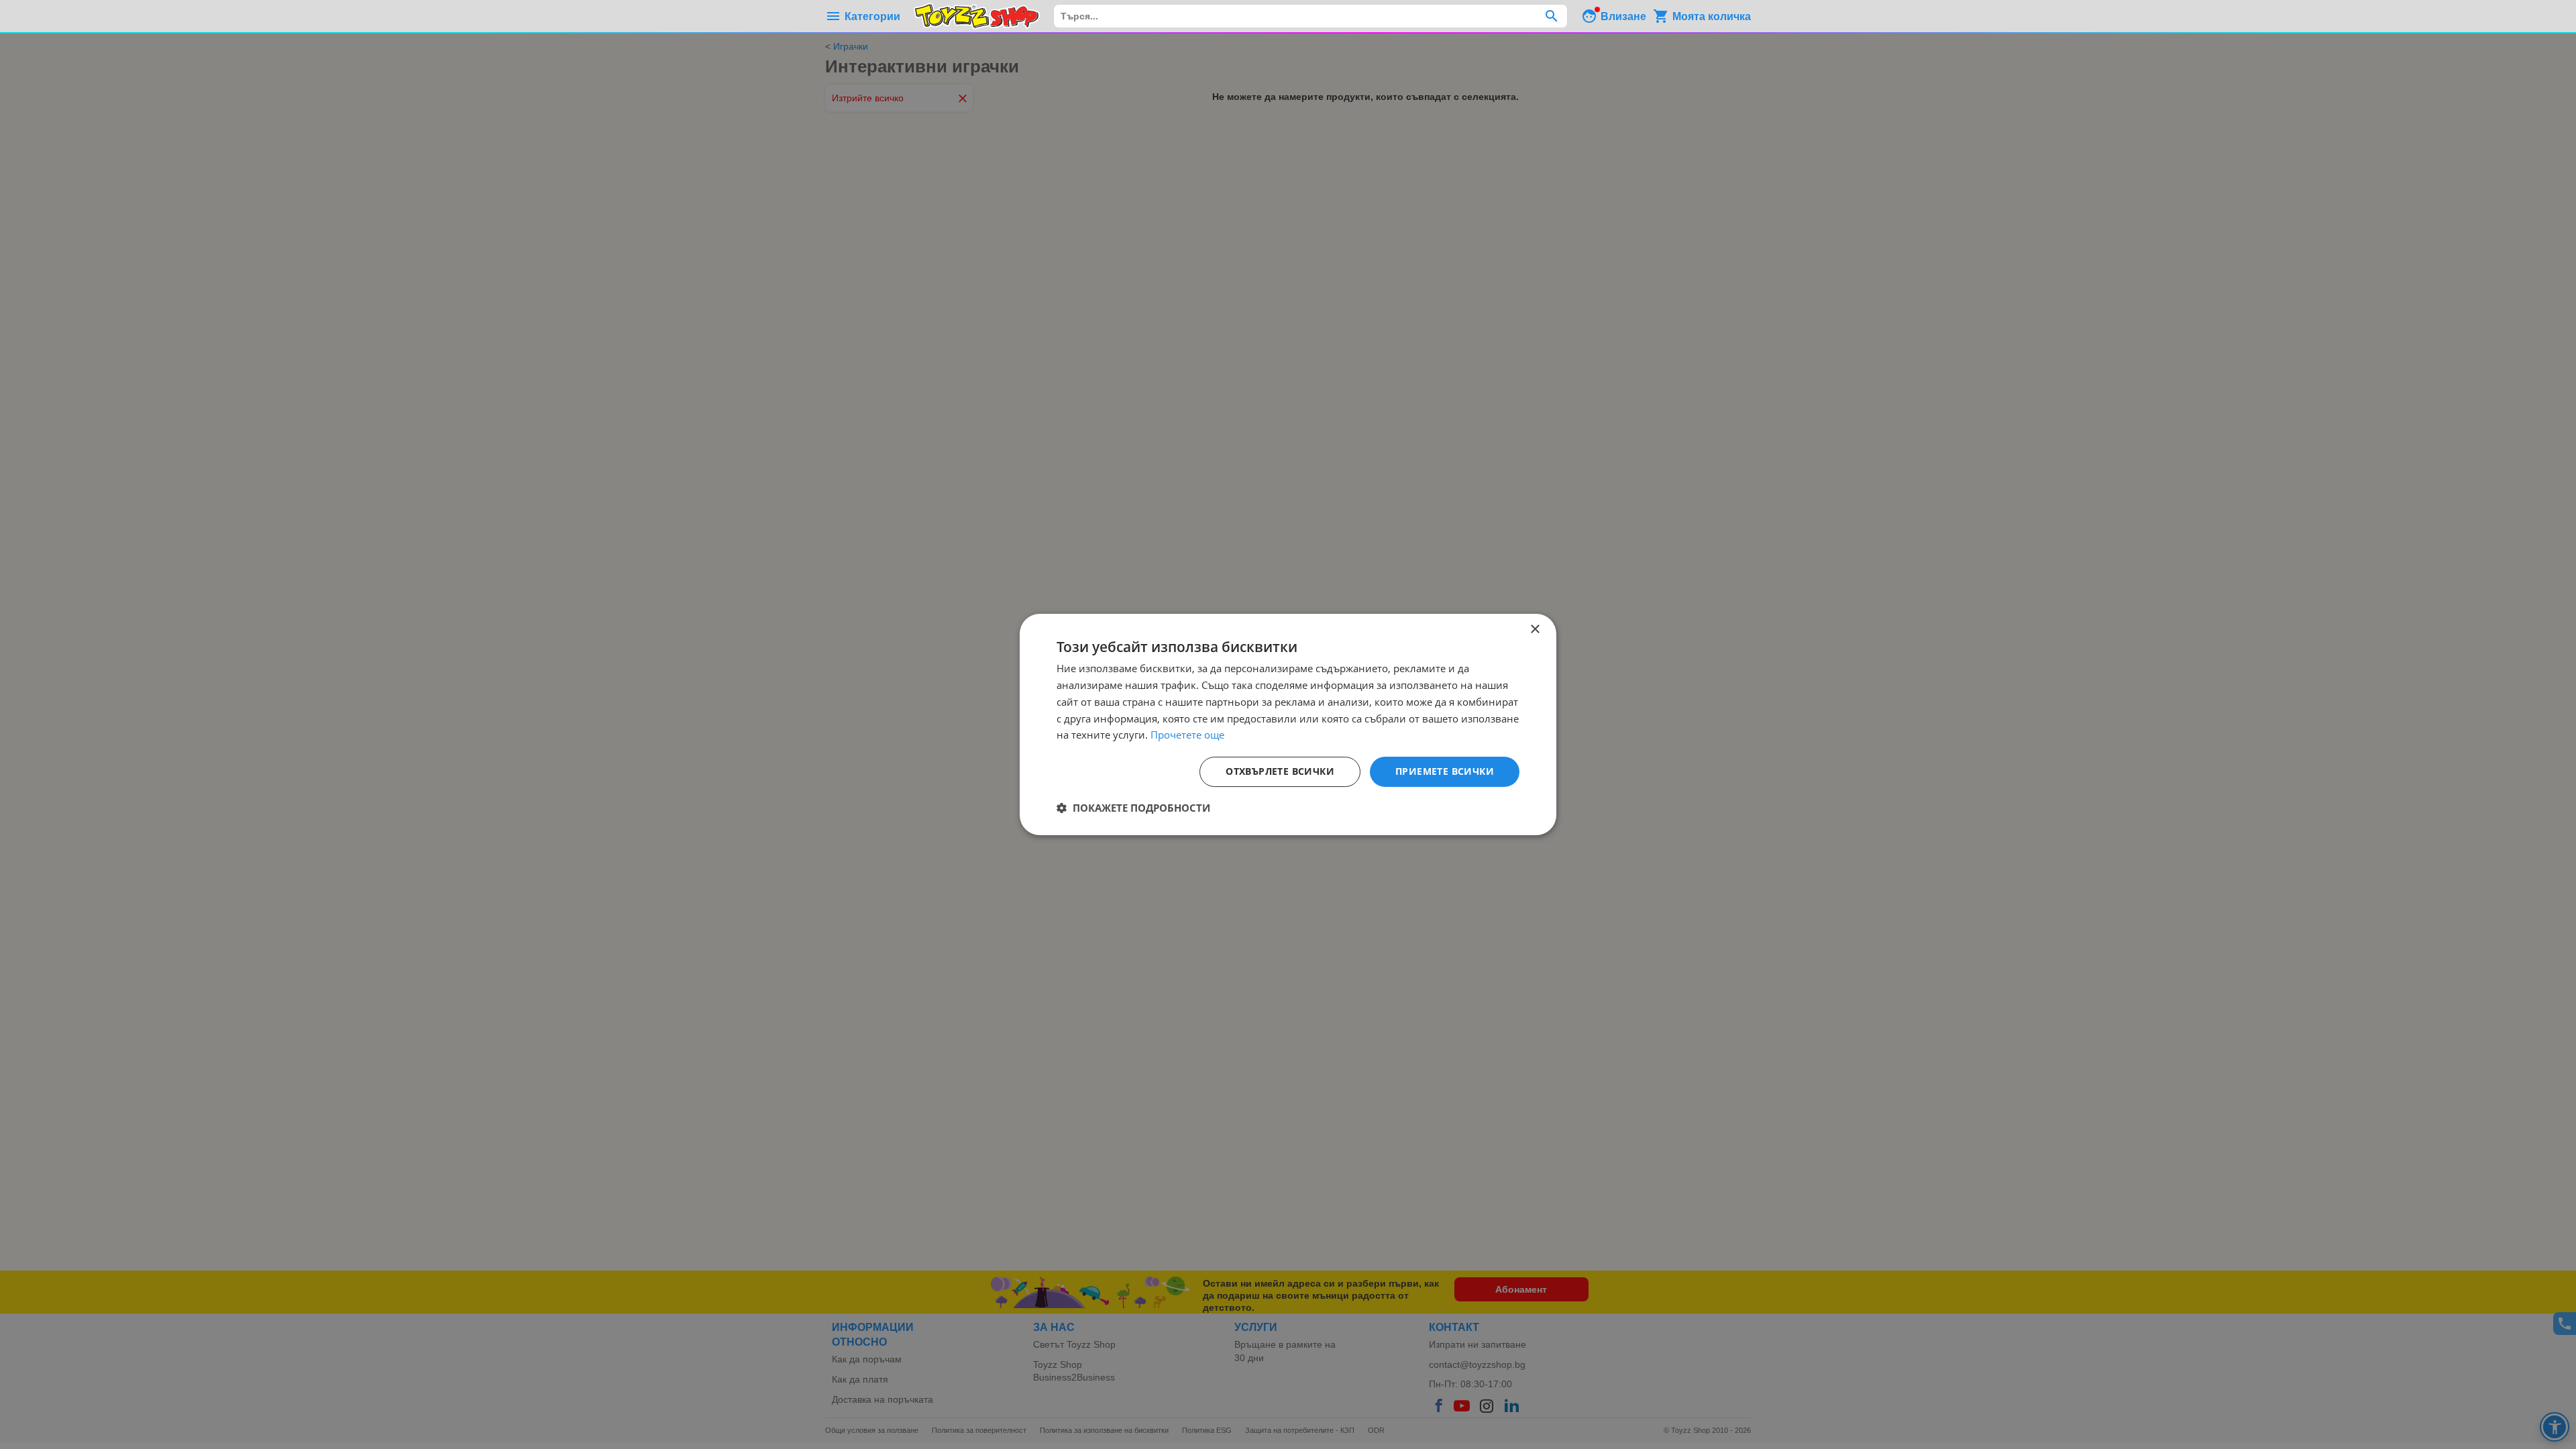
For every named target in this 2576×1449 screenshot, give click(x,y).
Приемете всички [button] (1445, 771)
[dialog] (1288, 724)
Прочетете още (1187, 735)
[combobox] (1310, 16)
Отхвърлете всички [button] (1280, 771)
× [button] (1535, 630)
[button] (1133, 808)
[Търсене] (1551, 16)
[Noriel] (977, 16)
